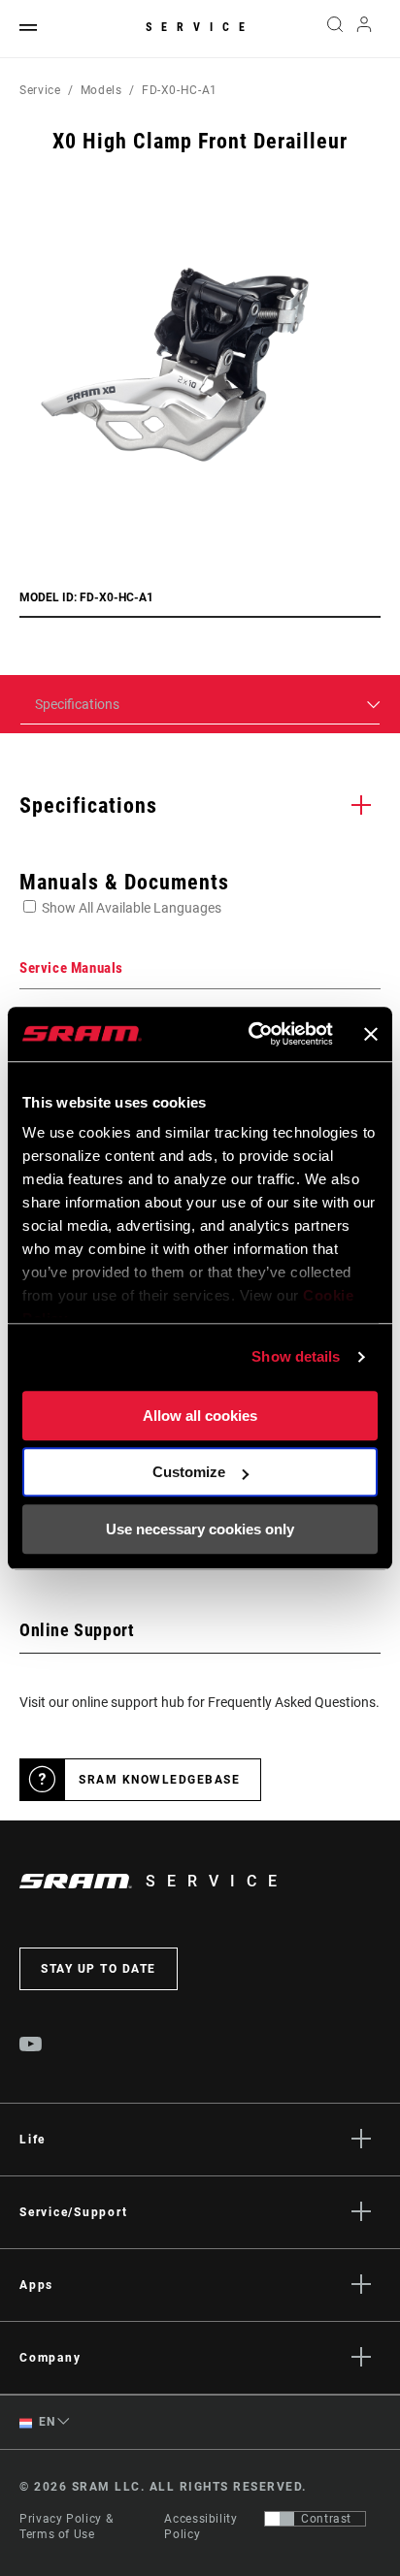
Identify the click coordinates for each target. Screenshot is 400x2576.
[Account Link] (365, 29)
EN (46, 2422)
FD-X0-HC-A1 (180, 90)
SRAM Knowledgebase (159, 1780)
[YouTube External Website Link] (31, 2046)
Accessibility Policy (200, 2527)
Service (200, 27)
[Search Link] (334, 29)
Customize (189, 1472)
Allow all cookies (200, 1416)
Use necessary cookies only (200, 1529)
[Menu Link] (28, 29)
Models (101, 90)
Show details (296, 1356)
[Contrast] (280, 2519)
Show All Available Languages (132, 908)
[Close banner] (371, 1034)
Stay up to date (99, 1969)
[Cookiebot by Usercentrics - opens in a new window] (252, 1034)
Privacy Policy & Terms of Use (66, 2527)
